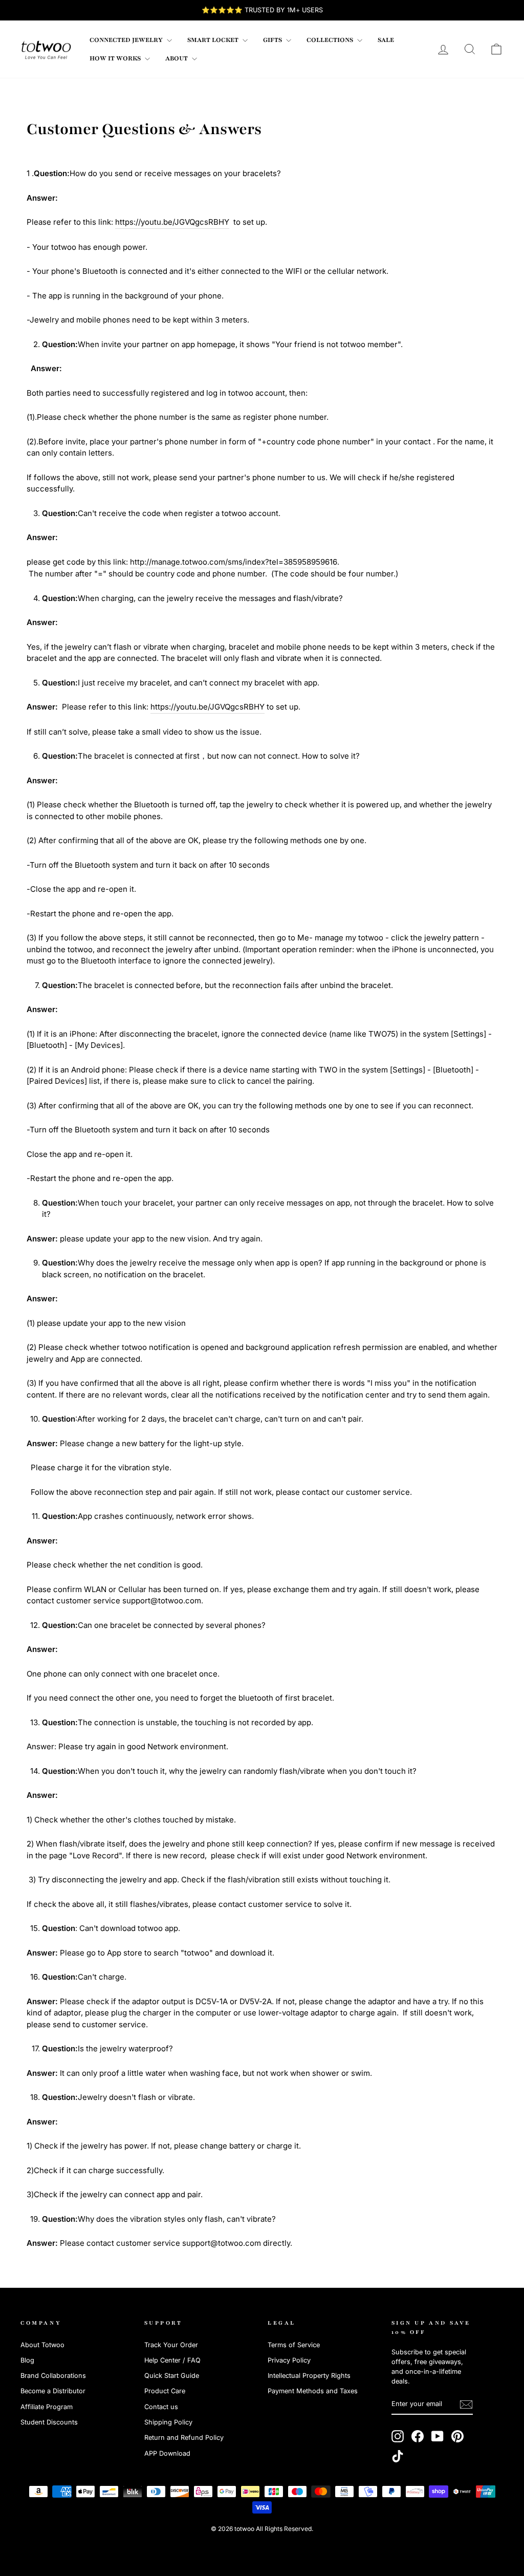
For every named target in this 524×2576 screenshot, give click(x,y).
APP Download (167, 2453)
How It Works (116, 58)
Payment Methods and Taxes (313, 2391)
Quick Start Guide (172, 2376)
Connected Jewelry (127, 40)
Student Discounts (49, 2422)
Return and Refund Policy (184, 2438)
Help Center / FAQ (172, 2360)
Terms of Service (294, 2345)
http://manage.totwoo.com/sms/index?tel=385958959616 (234, 562)
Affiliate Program (47, 2407)
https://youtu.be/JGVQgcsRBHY (172, 222)
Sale (386, 40)
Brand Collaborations (53, 2376)
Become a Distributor (53, 2391)
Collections (331, 40)
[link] (46, 49)
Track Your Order (171, 2345)
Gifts (273, 40)
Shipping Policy (168, 2422)
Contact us (161, 2407)
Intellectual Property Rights (309, 2376)
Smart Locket (214, 40)
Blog (27, 2360)
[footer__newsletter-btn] (466, 2405)
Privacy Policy (289, 2360)
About (177, 58)
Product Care (165, 2391)
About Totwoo (42, 2345)
